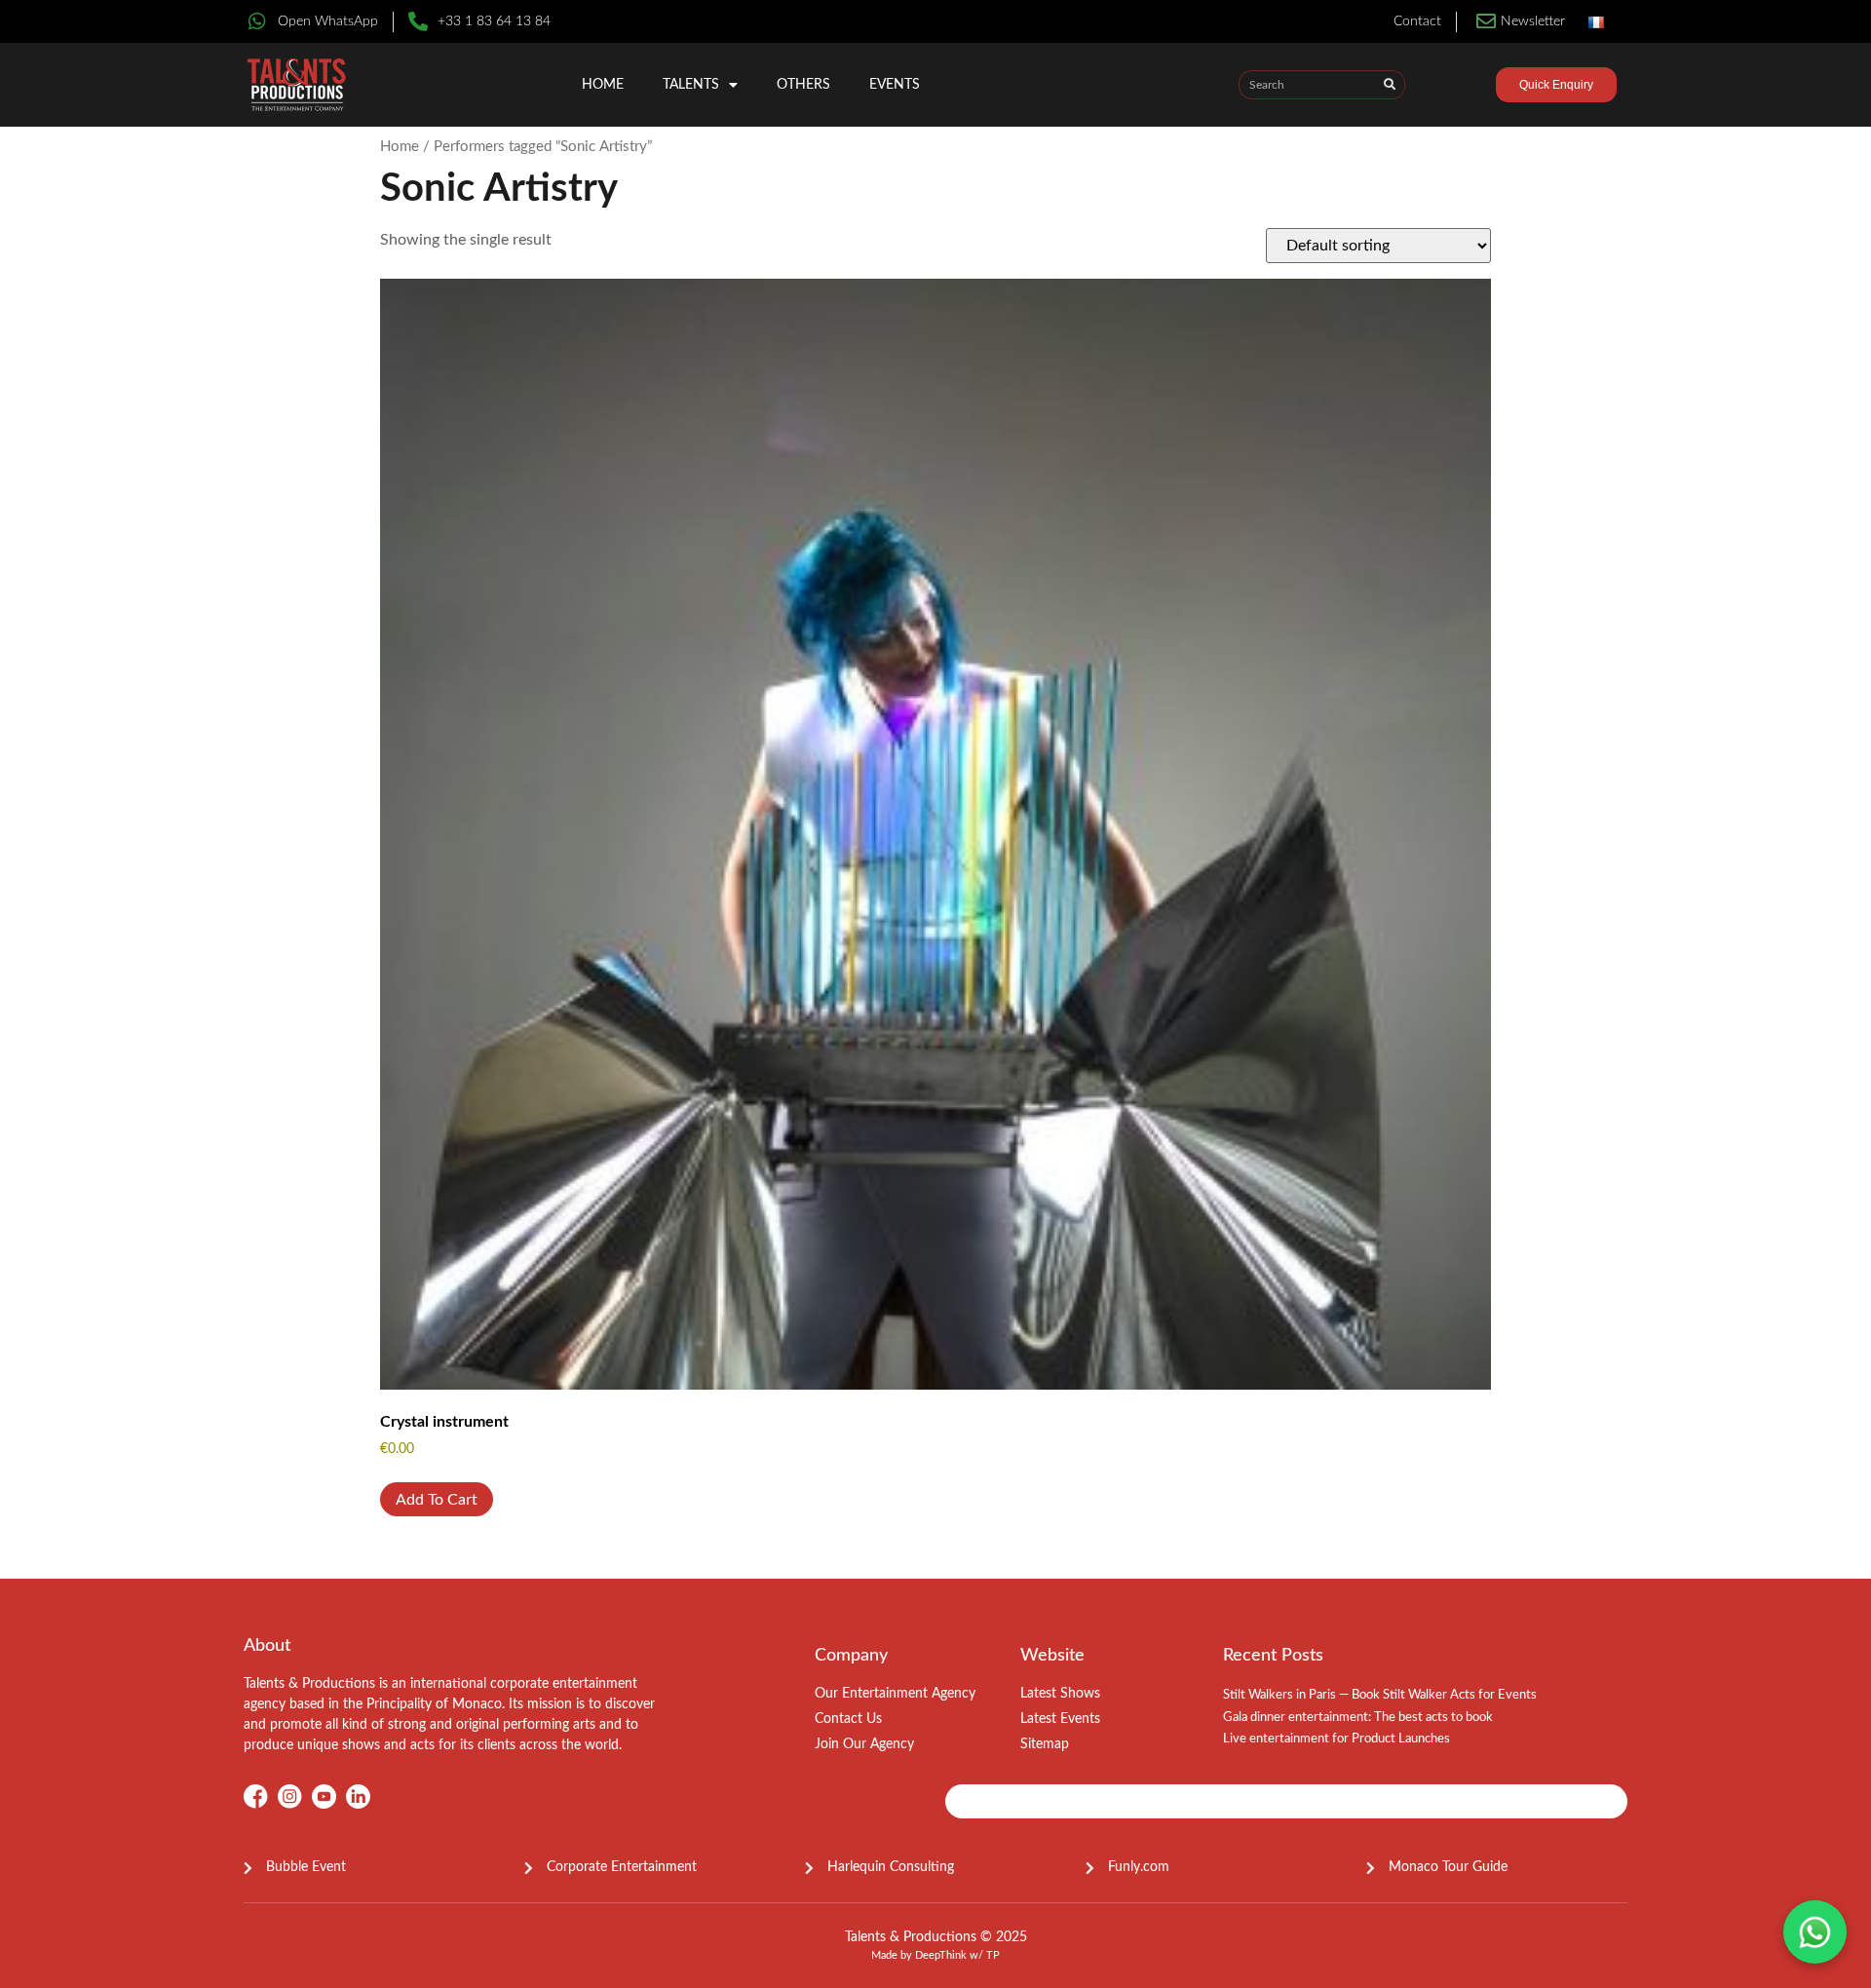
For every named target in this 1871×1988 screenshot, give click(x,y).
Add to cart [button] (437, 1500)
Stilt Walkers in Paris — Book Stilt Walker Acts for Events (1380, 1695)
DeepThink (941, 1955)
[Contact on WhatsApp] (1815, 1932)
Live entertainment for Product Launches (1336, 1739)
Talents (691, 85)
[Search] (1390, 85)
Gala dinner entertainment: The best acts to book (1358, 1718)
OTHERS (803, 85)
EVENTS (895, 85)
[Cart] (1462, 88)
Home (603, 85)
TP (993, 1955)
